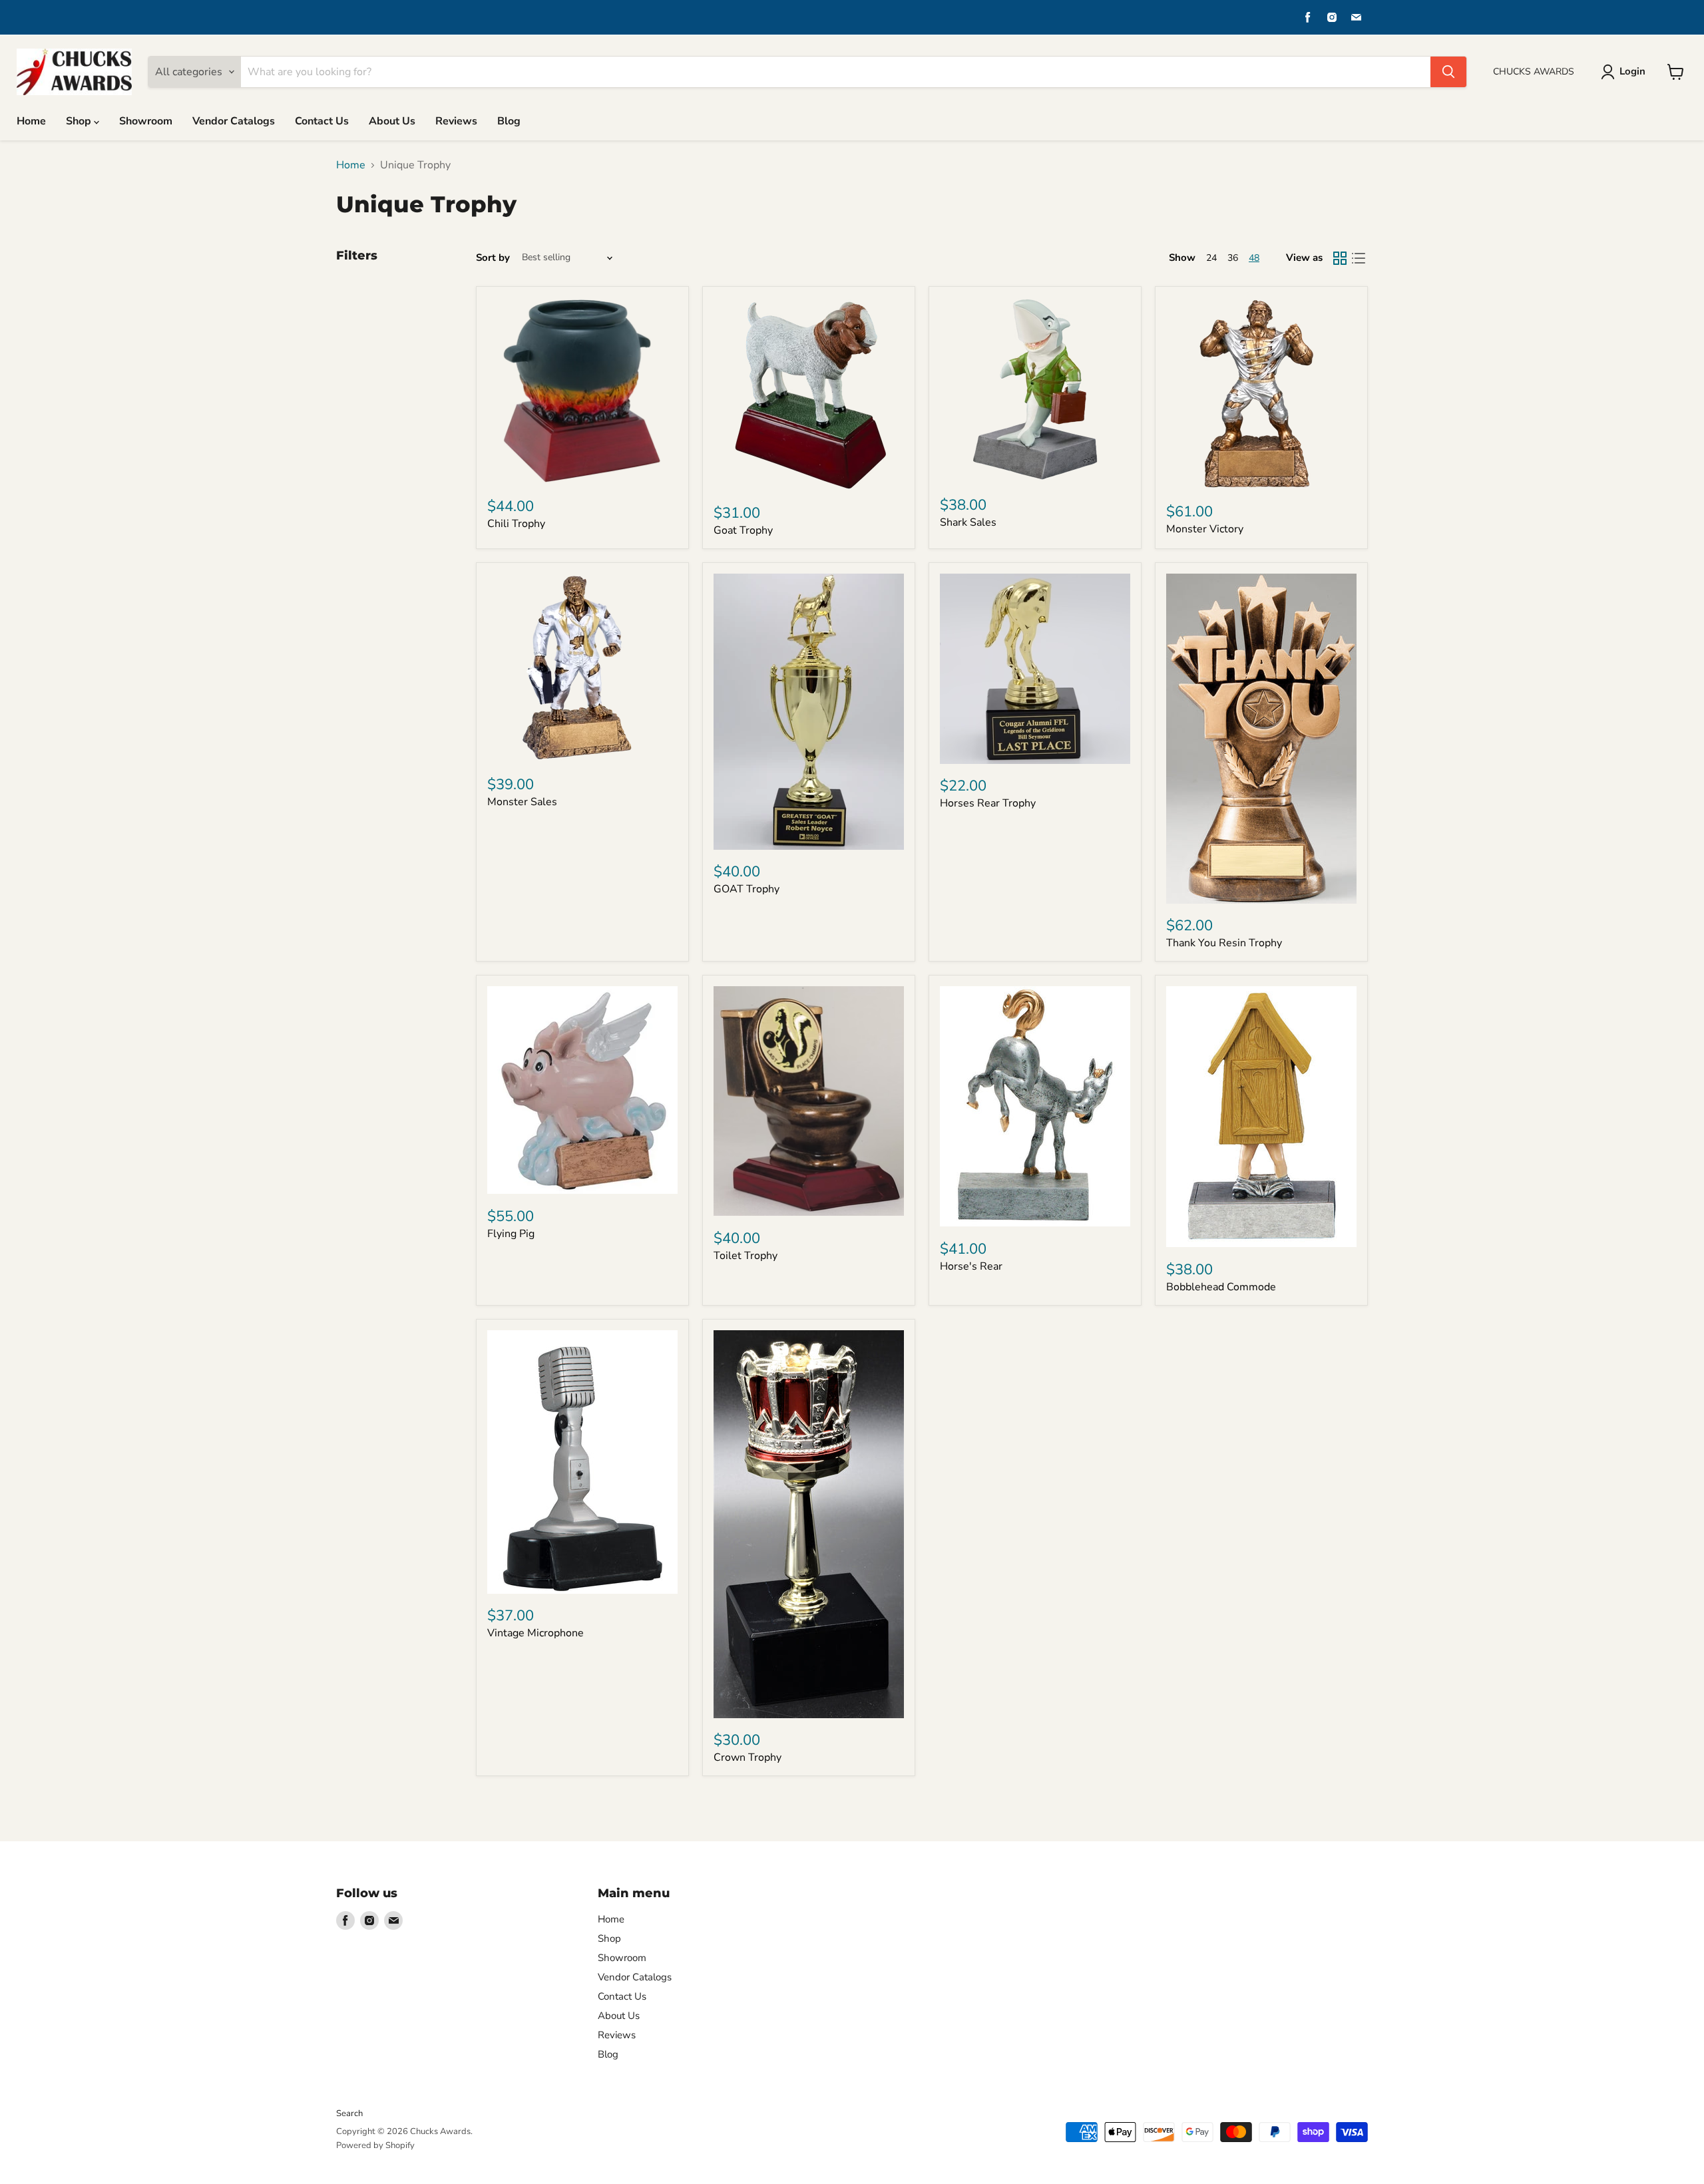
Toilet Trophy (745, 1256)
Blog (509, 121)
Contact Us (322, 121)
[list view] (1359, 258)
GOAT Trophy (746, 889)
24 (1211, 258)
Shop (80, 121)
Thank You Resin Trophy (1224, 943)
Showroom (146, 121)
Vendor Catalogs (234, 121)
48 (1254, 258)
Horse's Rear (971, 1266)
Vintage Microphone (535, 1633)
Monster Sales (522, 802)
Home (31, 121)
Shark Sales (968, 522)
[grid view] (1340, 258)
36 (1233, 258)
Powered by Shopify (375, 2145)
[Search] (1448, 72)
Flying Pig (511, 1234)
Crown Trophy (747, 1757)
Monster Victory (1205, 529)
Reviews (456, 121)
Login (1632, 71)
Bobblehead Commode (1221, 1287)
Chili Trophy (516, 524)
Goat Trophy (743, 530)
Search (349, 2113)
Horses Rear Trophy (988, 803)
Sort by (493, 258)
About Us (392, 121)
